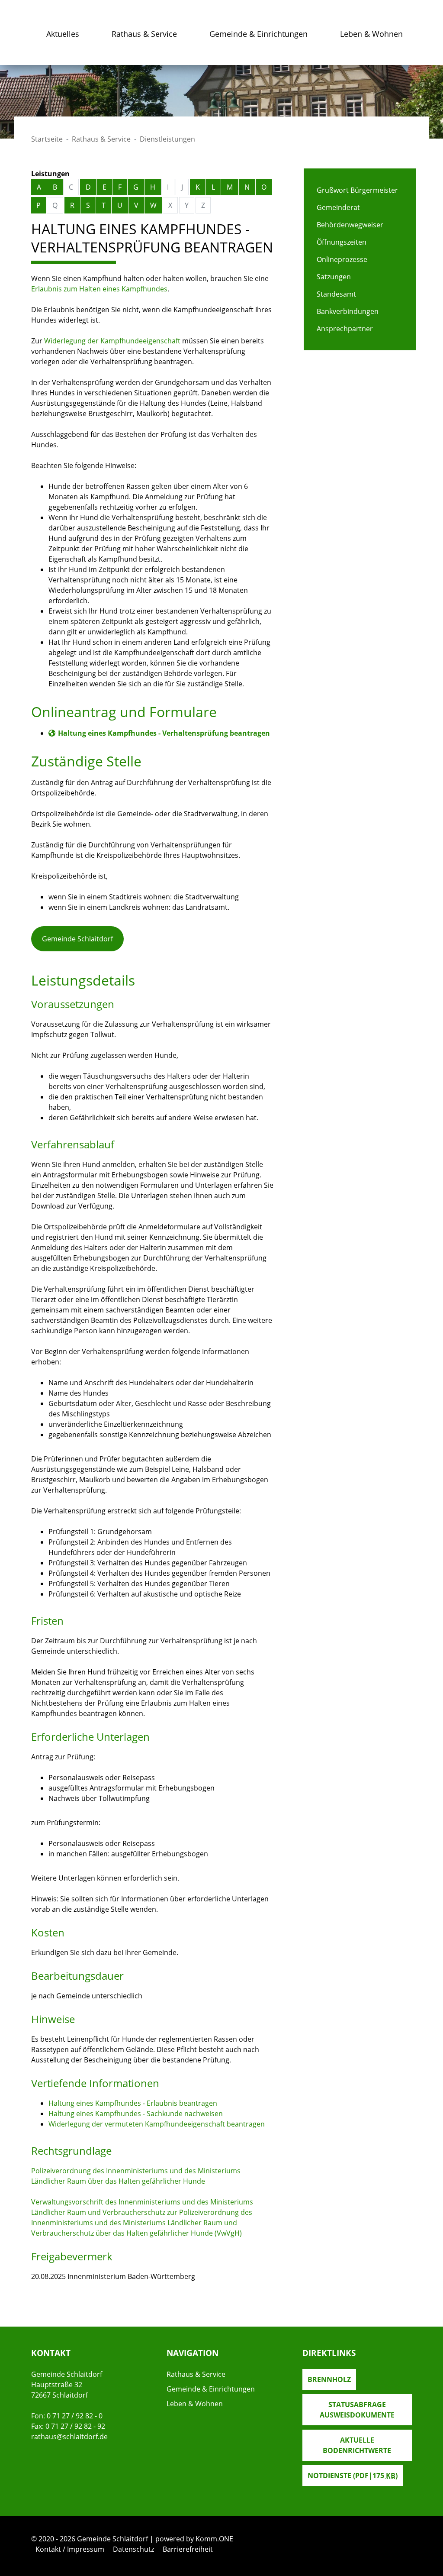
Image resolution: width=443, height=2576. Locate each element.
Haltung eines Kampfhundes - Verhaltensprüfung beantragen (164, 733)
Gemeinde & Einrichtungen (258, 34)
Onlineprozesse (342, 259)
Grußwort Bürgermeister (357, 190)
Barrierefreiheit (188, 2549)
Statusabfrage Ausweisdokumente (357, 2410)
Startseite (47, 139)
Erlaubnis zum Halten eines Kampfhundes (99, 289)
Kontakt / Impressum (70, 2549)
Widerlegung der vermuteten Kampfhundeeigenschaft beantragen (157, 2124)
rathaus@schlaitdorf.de (69, 2437)
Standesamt (336, 294)
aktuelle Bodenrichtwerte (357, 2445)
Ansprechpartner (345, 329)
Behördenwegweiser (350, 225)
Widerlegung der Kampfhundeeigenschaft (112, 341)
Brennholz (329, 2379)
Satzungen (334, 277)
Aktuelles (63, 34)
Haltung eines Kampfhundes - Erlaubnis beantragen (133, 2103)
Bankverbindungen (348, 311)
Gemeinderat (338, 207)
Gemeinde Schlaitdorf (77, 939)
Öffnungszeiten (342, 242)
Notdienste (353, 2476)
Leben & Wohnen (371, 34)
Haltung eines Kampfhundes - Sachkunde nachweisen (136, 2114)
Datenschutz (133, 2549)
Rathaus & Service (144, 34)
